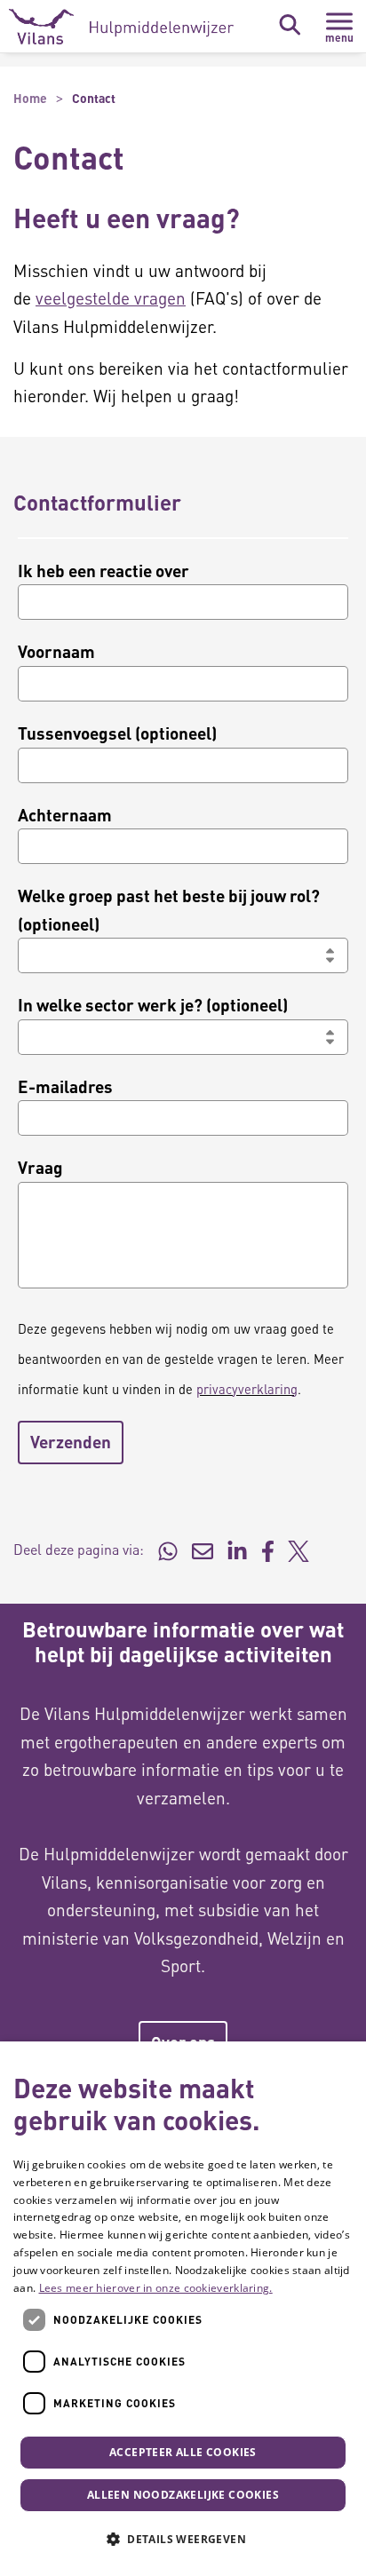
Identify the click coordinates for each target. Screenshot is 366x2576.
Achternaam (65, 815)
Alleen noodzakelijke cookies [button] (183, 2495)
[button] (183, 2540)
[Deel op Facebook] (268, 1550)
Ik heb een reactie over (103, 571)
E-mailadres (65, 1086)
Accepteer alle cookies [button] (183, 2452)
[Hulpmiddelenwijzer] (121, 27)
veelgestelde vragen (111, 298)
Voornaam (56, 651)
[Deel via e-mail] (203, 1550)
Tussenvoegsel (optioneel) (117, 733)
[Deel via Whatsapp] (168, 1550)
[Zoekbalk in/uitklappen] (290, 25)
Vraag (40, 1167)
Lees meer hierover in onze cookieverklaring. (156, 2288)
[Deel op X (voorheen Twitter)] (298, 1550)
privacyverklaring (247, 1389)
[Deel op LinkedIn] (237, 1550)
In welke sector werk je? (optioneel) (153, 1005)
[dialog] (183, 2309)
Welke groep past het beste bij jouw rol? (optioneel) (169, 910)
